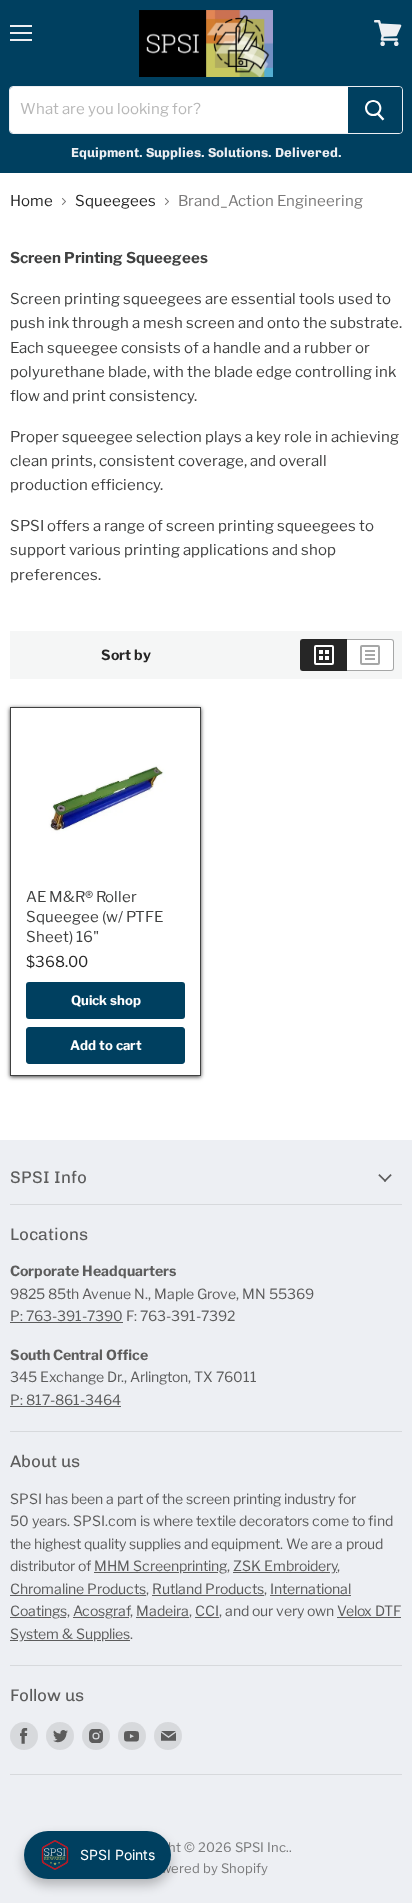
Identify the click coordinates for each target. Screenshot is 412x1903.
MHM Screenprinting (160, 1565)
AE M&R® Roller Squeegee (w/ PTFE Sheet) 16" (94, 916)
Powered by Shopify (206, 1868)
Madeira (162, 1610)
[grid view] (323, 655)
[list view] (370, 655)
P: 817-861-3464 (65, 1399)
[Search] (375, 110)
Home (31, 201)
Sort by (126, 655)
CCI (207, 1610)
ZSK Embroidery (285, 1565)
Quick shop (106, 1000)
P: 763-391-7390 (66, 1315)
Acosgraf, (103, 1610)
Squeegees (115, 201)
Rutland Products (208, 1588)
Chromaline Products (78, 1588)
